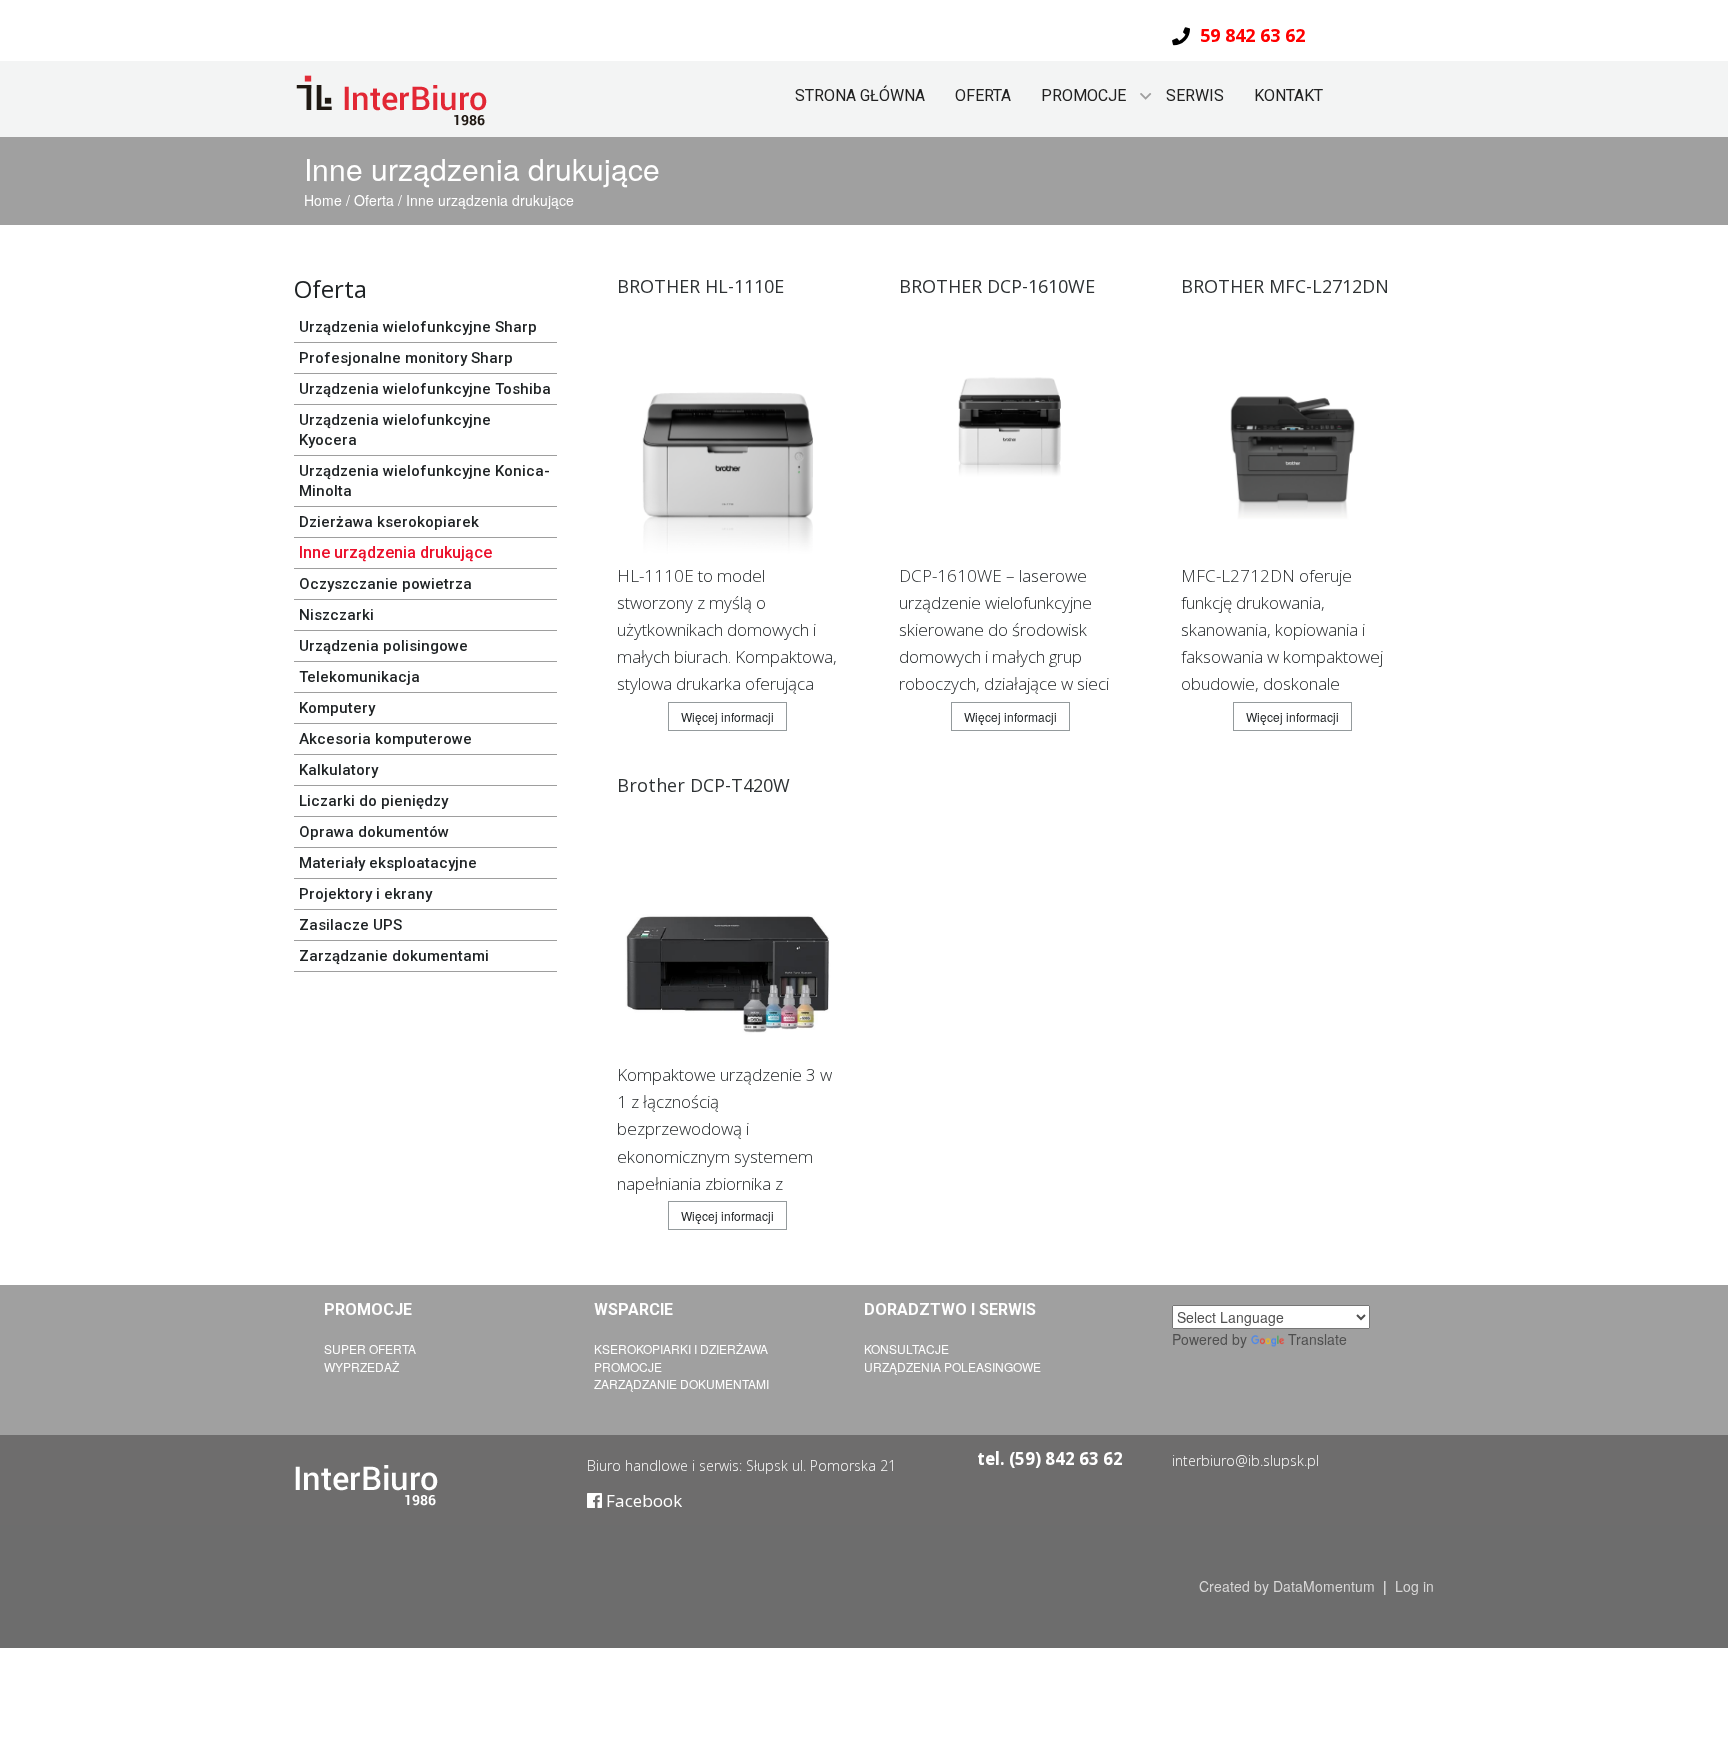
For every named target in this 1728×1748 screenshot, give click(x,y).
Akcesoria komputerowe (385, 739)
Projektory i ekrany (365, 894)
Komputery (337, 708)
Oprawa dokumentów (374, 832)
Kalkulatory (338, 770)
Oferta (983, 95)
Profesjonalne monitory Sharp (406, 358)
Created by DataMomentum (1289, 1586)
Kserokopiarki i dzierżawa (681, 1348)
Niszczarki (336, 615)
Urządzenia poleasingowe (952, 1366)
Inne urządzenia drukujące (490, 200)
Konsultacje (906, 1348)
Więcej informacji (727, 716)
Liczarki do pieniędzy (373, 801)
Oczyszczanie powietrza (385, 584)
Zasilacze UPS (350, 925)
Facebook (642, 1500)
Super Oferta (370, 1348)
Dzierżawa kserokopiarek (389, 522)
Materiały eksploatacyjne (388, 863)
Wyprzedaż (361, 1366)
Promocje (628, 1366)
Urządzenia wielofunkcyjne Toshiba (425, 389)
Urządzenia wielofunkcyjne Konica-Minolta (424, 481)
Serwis (1195, 95)
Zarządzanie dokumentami (394, 956)
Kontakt (1288, 95)
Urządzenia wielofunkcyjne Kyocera (395, 430)
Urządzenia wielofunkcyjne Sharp (418, 327)
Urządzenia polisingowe (383, 646)
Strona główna (860, 95)
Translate (1317, 1339)
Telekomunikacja (359, 677)
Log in (1414, 1586)
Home (325, 200)
